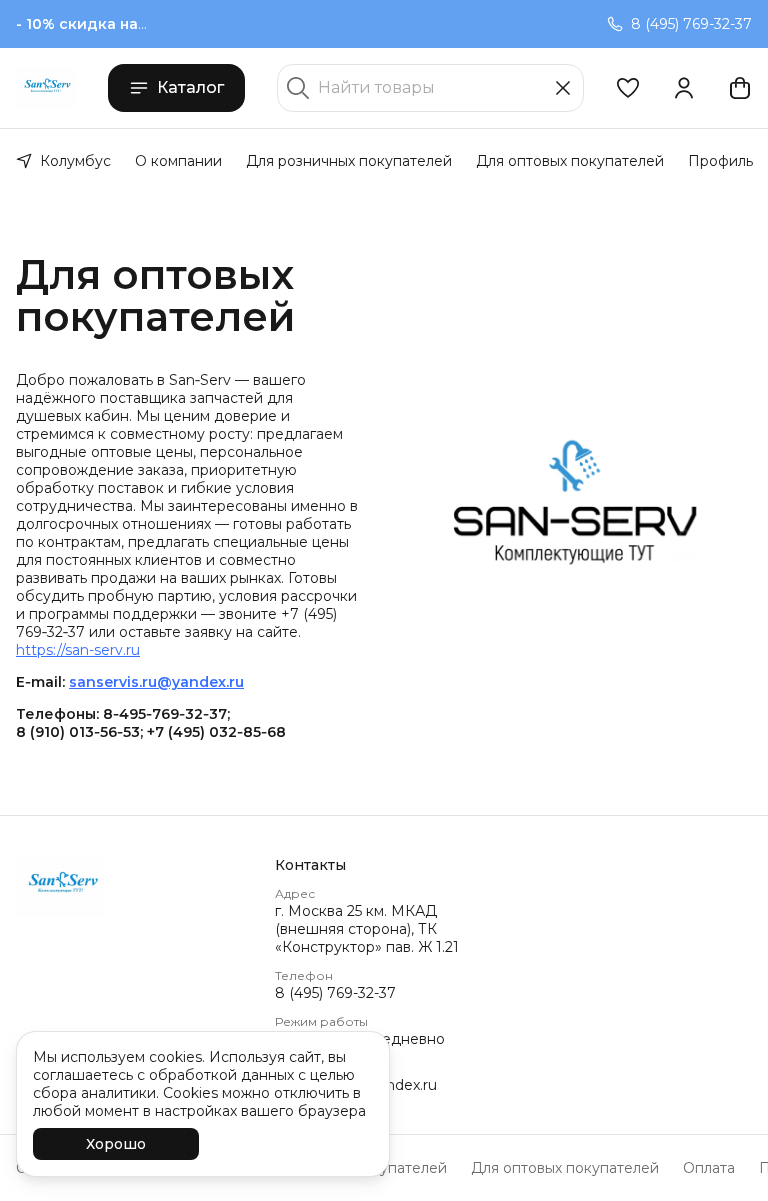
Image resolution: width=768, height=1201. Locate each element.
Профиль (720, 161)
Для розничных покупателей (349, 161)
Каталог (190, 87)
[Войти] (684, 88)
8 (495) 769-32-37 (335, 993)
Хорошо (116, 1144)
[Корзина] (740, 88)
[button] (628, 88)
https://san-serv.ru (78, 650)
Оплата (709, 1168)
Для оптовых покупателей (570, 161)
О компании (178, 161)
